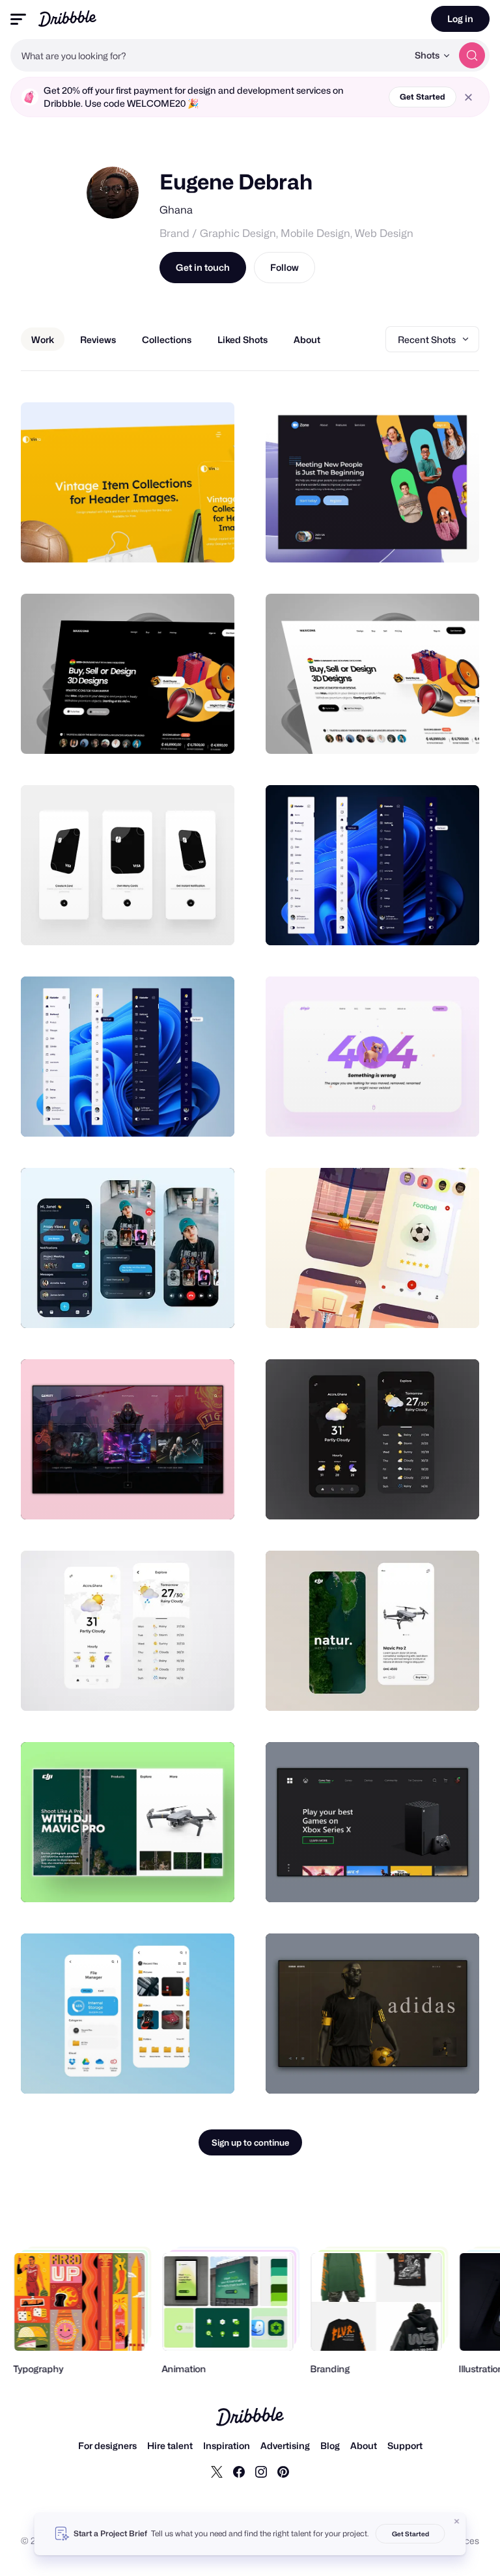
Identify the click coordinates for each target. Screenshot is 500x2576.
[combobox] (209, 55)
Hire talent (170, 2445)
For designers (107, 2445)
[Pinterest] (283, 2471)
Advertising (285, 2445)
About (364, 2445)
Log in (460, 19)
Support (405, 2445)
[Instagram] (261, 2471)
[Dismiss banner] (457, 2521)
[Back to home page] (67, 19)
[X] (217, 2471)
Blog (330, 2445)
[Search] (472, 55)
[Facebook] (239, 2471)
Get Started (423, 97)
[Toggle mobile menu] (18, 19)
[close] (468, 97)
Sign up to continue (250, 2142)
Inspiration (227, 2445)
